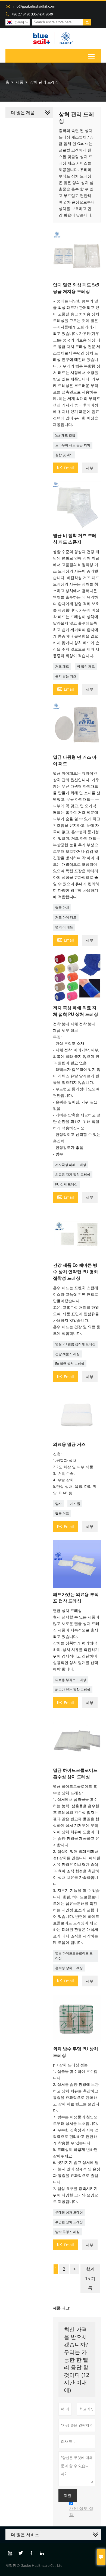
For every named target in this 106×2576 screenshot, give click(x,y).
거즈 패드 (62, 666)
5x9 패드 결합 (65, 435)
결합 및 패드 (64, 455)
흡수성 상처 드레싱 (69, 1968)
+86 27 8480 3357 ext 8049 (32, 14)
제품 (20, 82)
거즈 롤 (75, 1504)
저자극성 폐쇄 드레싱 (71, 1165)
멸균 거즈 (62, 1513)
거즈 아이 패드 (66, 917)
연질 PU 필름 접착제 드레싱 (75, 1344)
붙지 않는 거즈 (66, 676)
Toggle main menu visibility (91, 56)
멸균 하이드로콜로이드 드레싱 (74, 1956)
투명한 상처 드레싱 (69, 2222)
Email (66, 467)
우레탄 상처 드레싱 (69, 2212)
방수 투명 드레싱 (67, 2232)
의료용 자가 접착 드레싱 (73, 1174)
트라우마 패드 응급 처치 (73, 445)
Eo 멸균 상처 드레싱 (70, 1364)
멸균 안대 (62, 908)
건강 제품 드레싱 (67, 1354)
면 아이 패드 (64, 927)
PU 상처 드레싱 (66, 1184)
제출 (68, 2496)
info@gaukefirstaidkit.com (34, 6)
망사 (58, 1504)
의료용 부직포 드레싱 (71, 1680)
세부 (90, 468)
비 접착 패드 (86, 666)
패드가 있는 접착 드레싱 (73, 1690)
